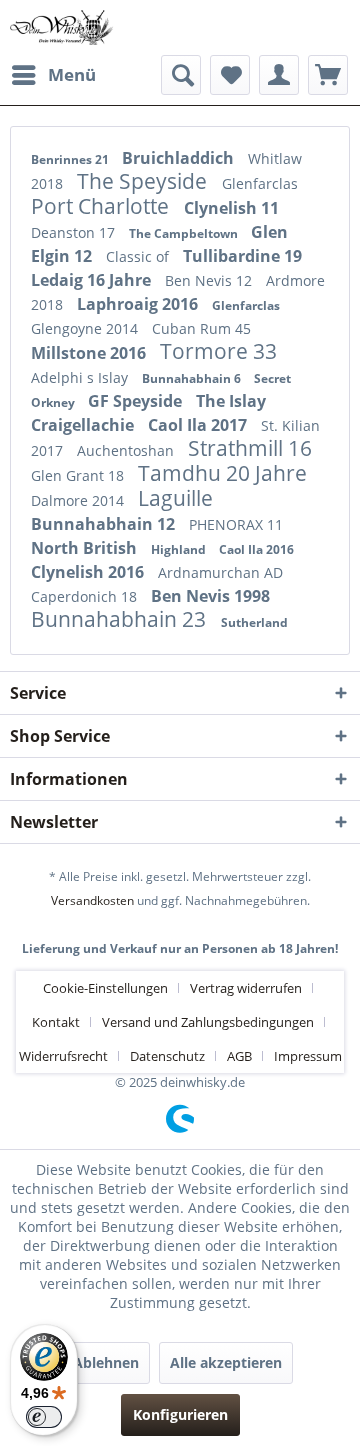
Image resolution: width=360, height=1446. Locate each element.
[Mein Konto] (279, 75)
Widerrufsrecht (63, 1056)
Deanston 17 (75, 232)
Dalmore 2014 (79, 500)
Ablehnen (106, 1362)
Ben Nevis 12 (210, 280)
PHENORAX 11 (236, 524)
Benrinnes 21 (71, 159)
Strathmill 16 (250, 448)
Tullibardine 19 (242, 256)
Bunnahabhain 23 (121, 619)
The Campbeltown (185, 233)
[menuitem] (53, 75)
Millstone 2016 (90, 353)
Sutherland (254, 622)
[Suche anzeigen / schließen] (181, 75)
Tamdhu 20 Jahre (222, 473)
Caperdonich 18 (86, 596)
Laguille (175, 498)
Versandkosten (92, 900)
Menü (72, 74)
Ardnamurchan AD (220, 572)
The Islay (231, 401)
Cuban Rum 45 (201, 328)
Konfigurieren (180, 1414)
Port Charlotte (102, 206)
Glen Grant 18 (79, 475)
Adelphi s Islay (81, 377)
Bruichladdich (180, 158)
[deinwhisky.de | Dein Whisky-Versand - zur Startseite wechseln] (62, 27)
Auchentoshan (127, 450)
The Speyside (144, 181)
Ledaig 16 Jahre (93, 280)
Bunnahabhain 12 (105, 524)
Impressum (308, 1056)
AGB (239, 1056)
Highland (180, 549)
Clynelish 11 (231, 208)
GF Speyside (137, 401)
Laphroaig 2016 (139, 304)
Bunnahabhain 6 (193, 378)
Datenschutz (167, 1056)
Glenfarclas (260, 183)
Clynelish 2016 (89, 572)
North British (86, 548)
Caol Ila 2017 (199, 425)
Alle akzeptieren (226, 1362)
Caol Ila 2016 (256, 549)
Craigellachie (84, 425)
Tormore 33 (218, 351)
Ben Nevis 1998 (210, 596)
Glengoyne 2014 (86, 328)
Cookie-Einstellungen (105, 988)
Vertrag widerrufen (246, 988)
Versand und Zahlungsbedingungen (208, 1022)
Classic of (139, 256)
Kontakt (56, 1022)
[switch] (44, 1417)
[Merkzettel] (230, 75)
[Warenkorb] (328, 75)
